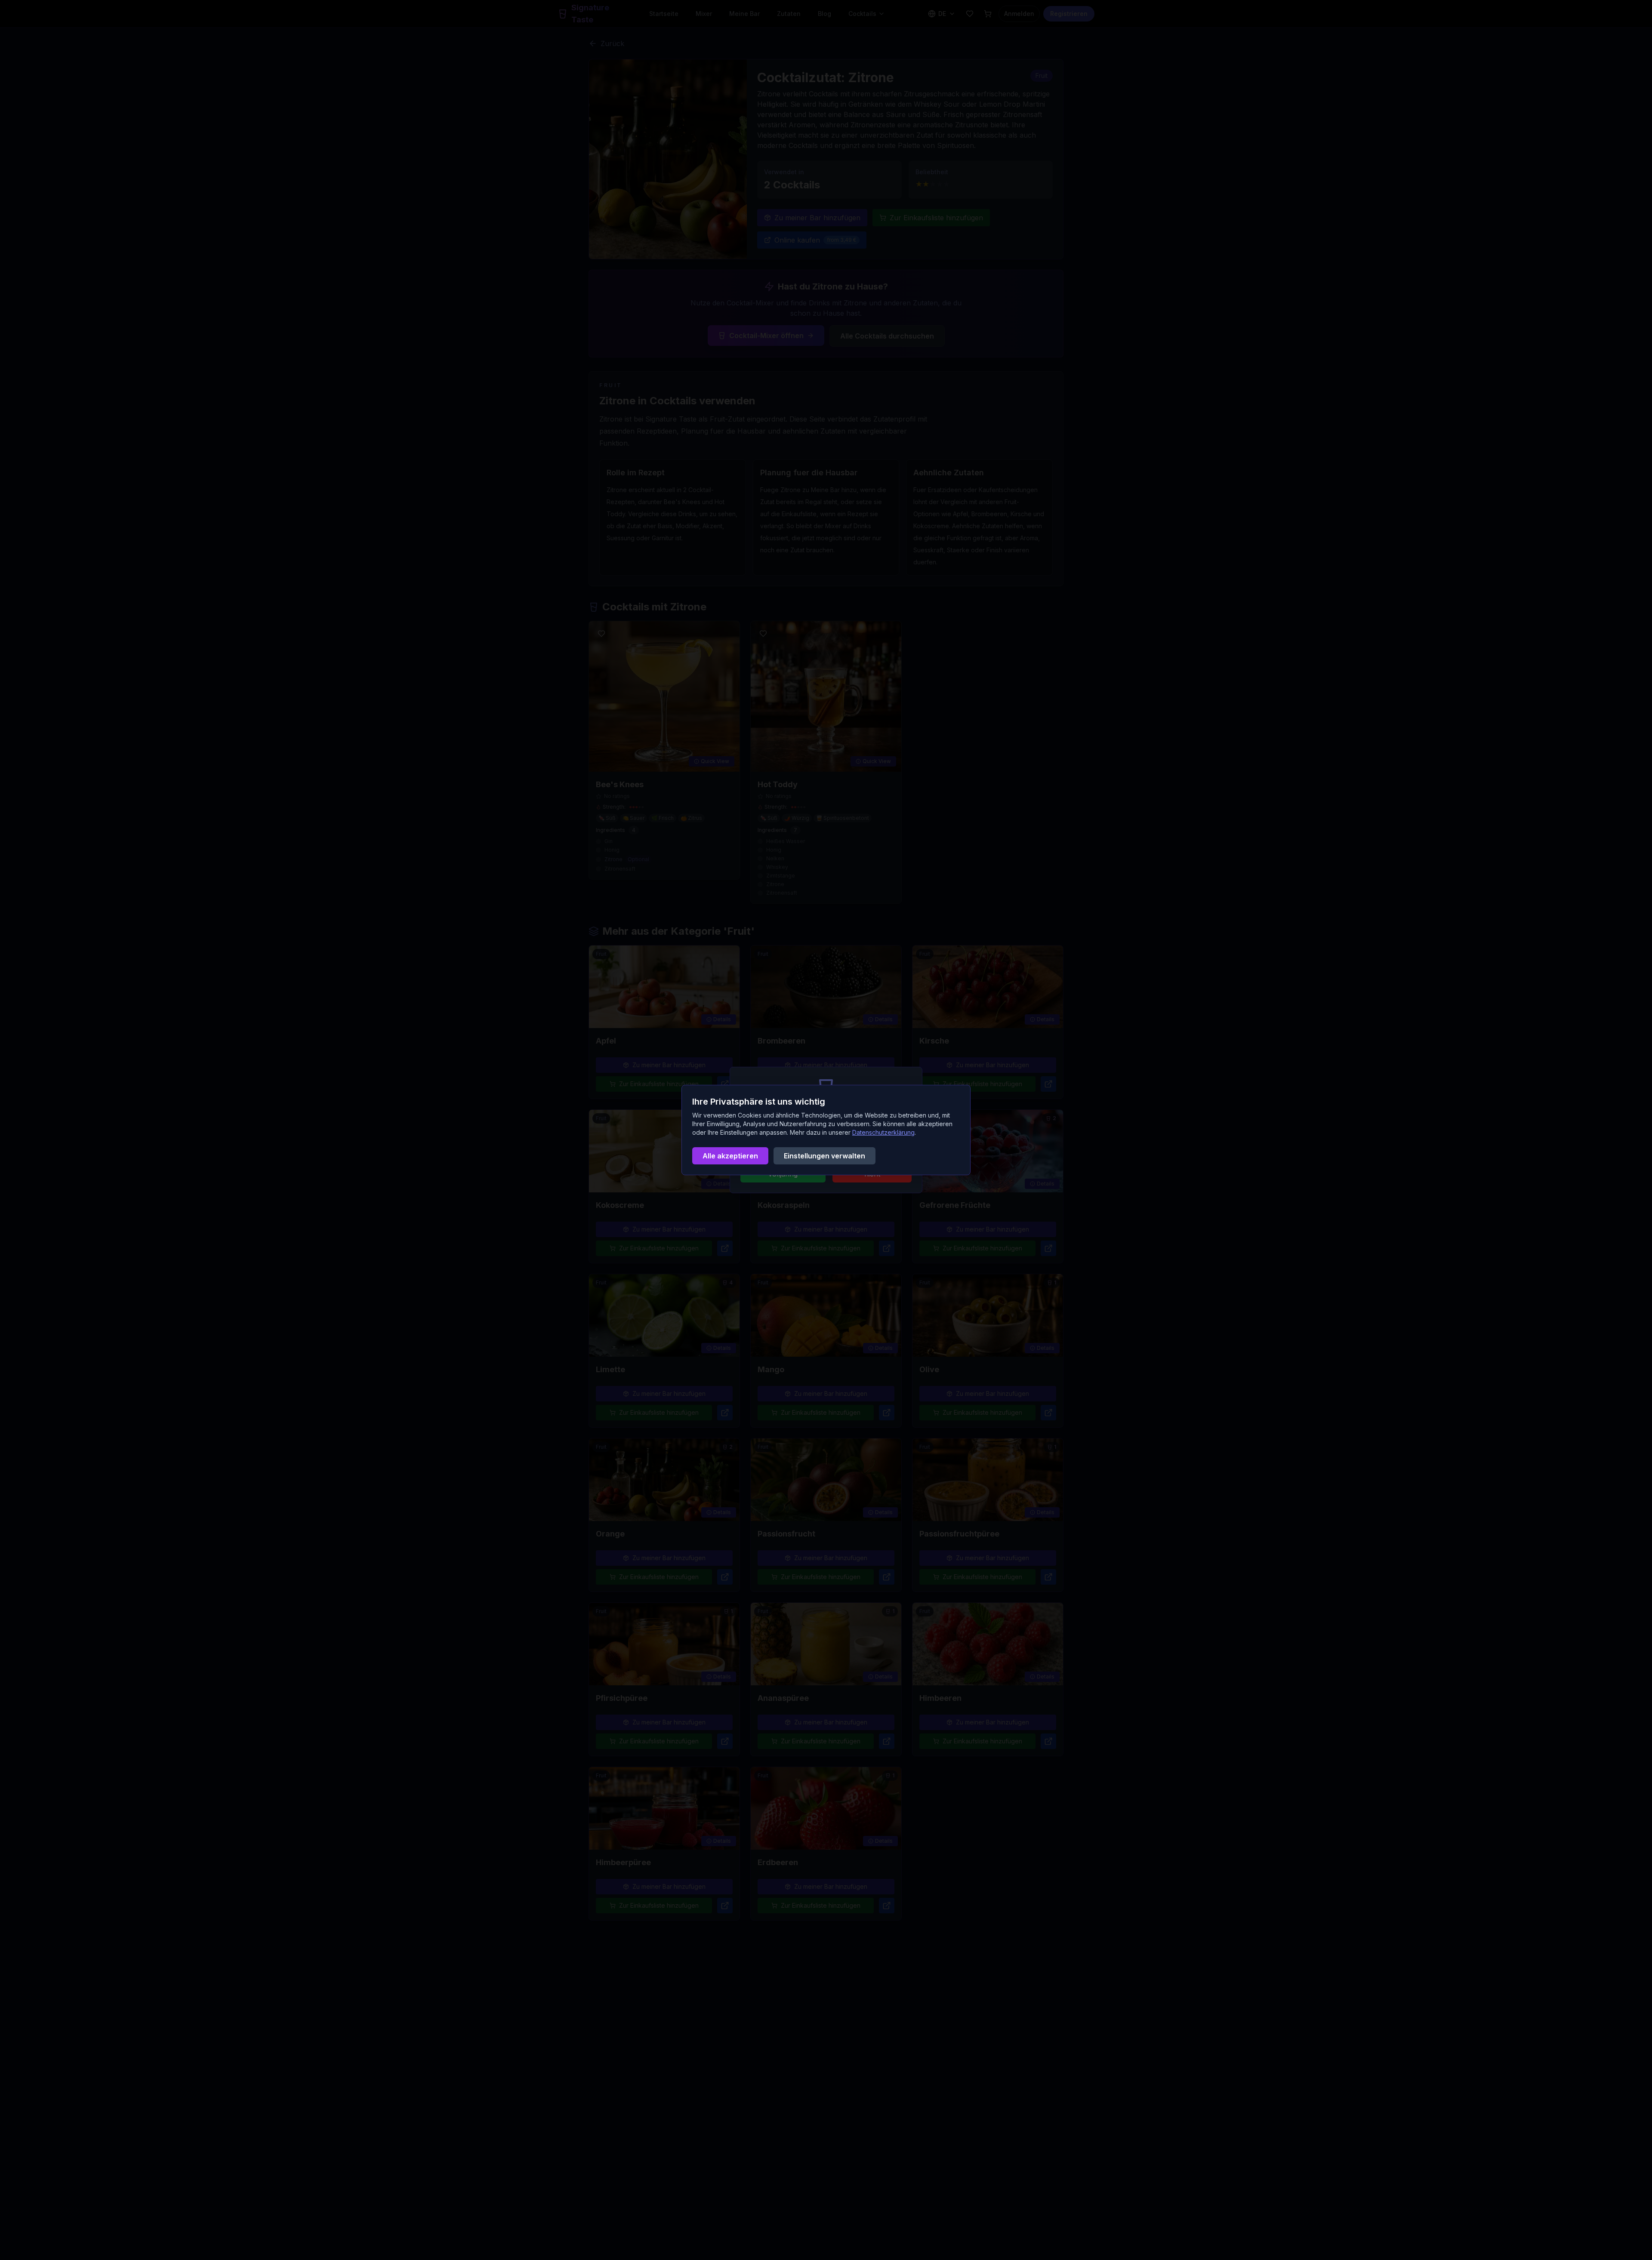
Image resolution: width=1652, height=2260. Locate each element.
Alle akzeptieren (730, 1156)
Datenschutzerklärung (883, 1132)
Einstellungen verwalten (824, 1156)
